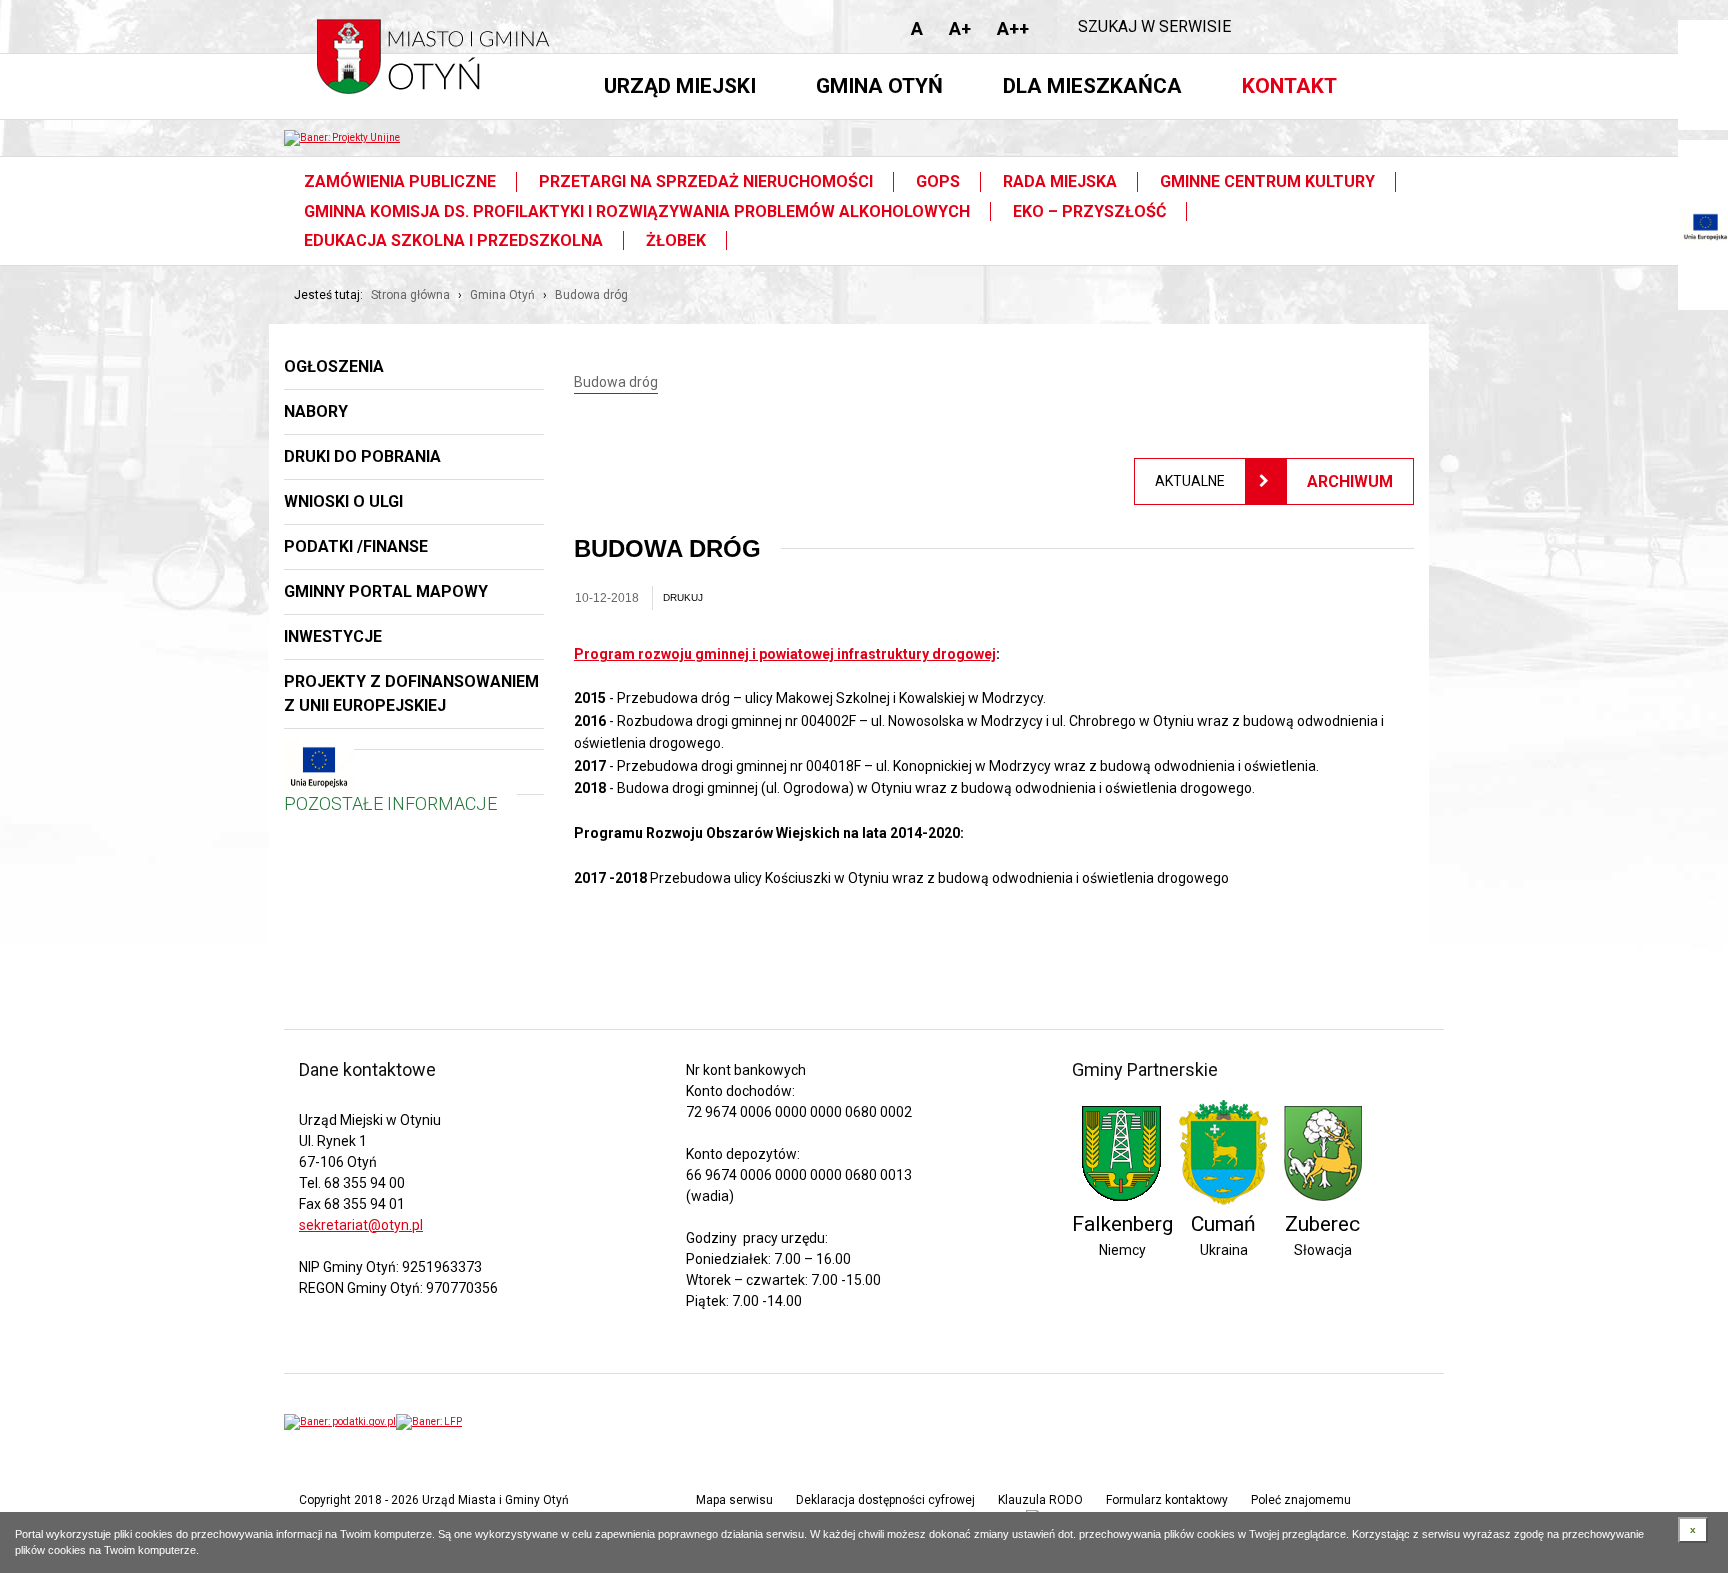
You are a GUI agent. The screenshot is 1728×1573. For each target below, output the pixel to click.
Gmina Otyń (502, 295)
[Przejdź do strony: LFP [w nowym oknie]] (429, 1421)
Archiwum (1350, 481)
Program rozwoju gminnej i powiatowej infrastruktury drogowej (785, 654)
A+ (960, 28)
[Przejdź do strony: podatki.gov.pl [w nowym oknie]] (340, 1421)
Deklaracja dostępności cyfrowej (885, 1500)
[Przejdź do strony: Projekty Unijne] (342, 137)
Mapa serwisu (734, 1500)
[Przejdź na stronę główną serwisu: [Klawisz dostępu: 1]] (439, 63)
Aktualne (1190, 481)
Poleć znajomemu (1301, 1500)
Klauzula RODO (1040, 1500)
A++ (1013, 28)
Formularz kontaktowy (1167, 1500)
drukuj (683, 597)
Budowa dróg (591, 295)
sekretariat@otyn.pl (361, 1225)
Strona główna (410, 295)
